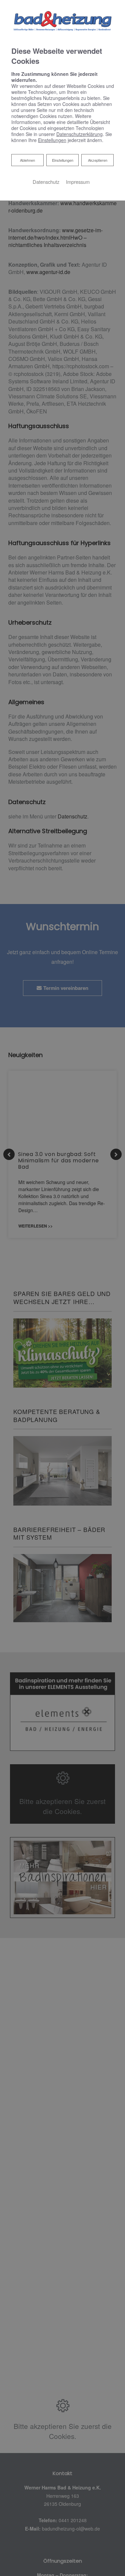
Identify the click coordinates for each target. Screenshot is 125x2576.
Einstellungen (63, 160)
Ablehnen (27, 160)
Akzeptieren (98, 160)
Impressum (78, 182)
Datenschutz (46, 182)
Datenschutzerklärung (79, 134)
